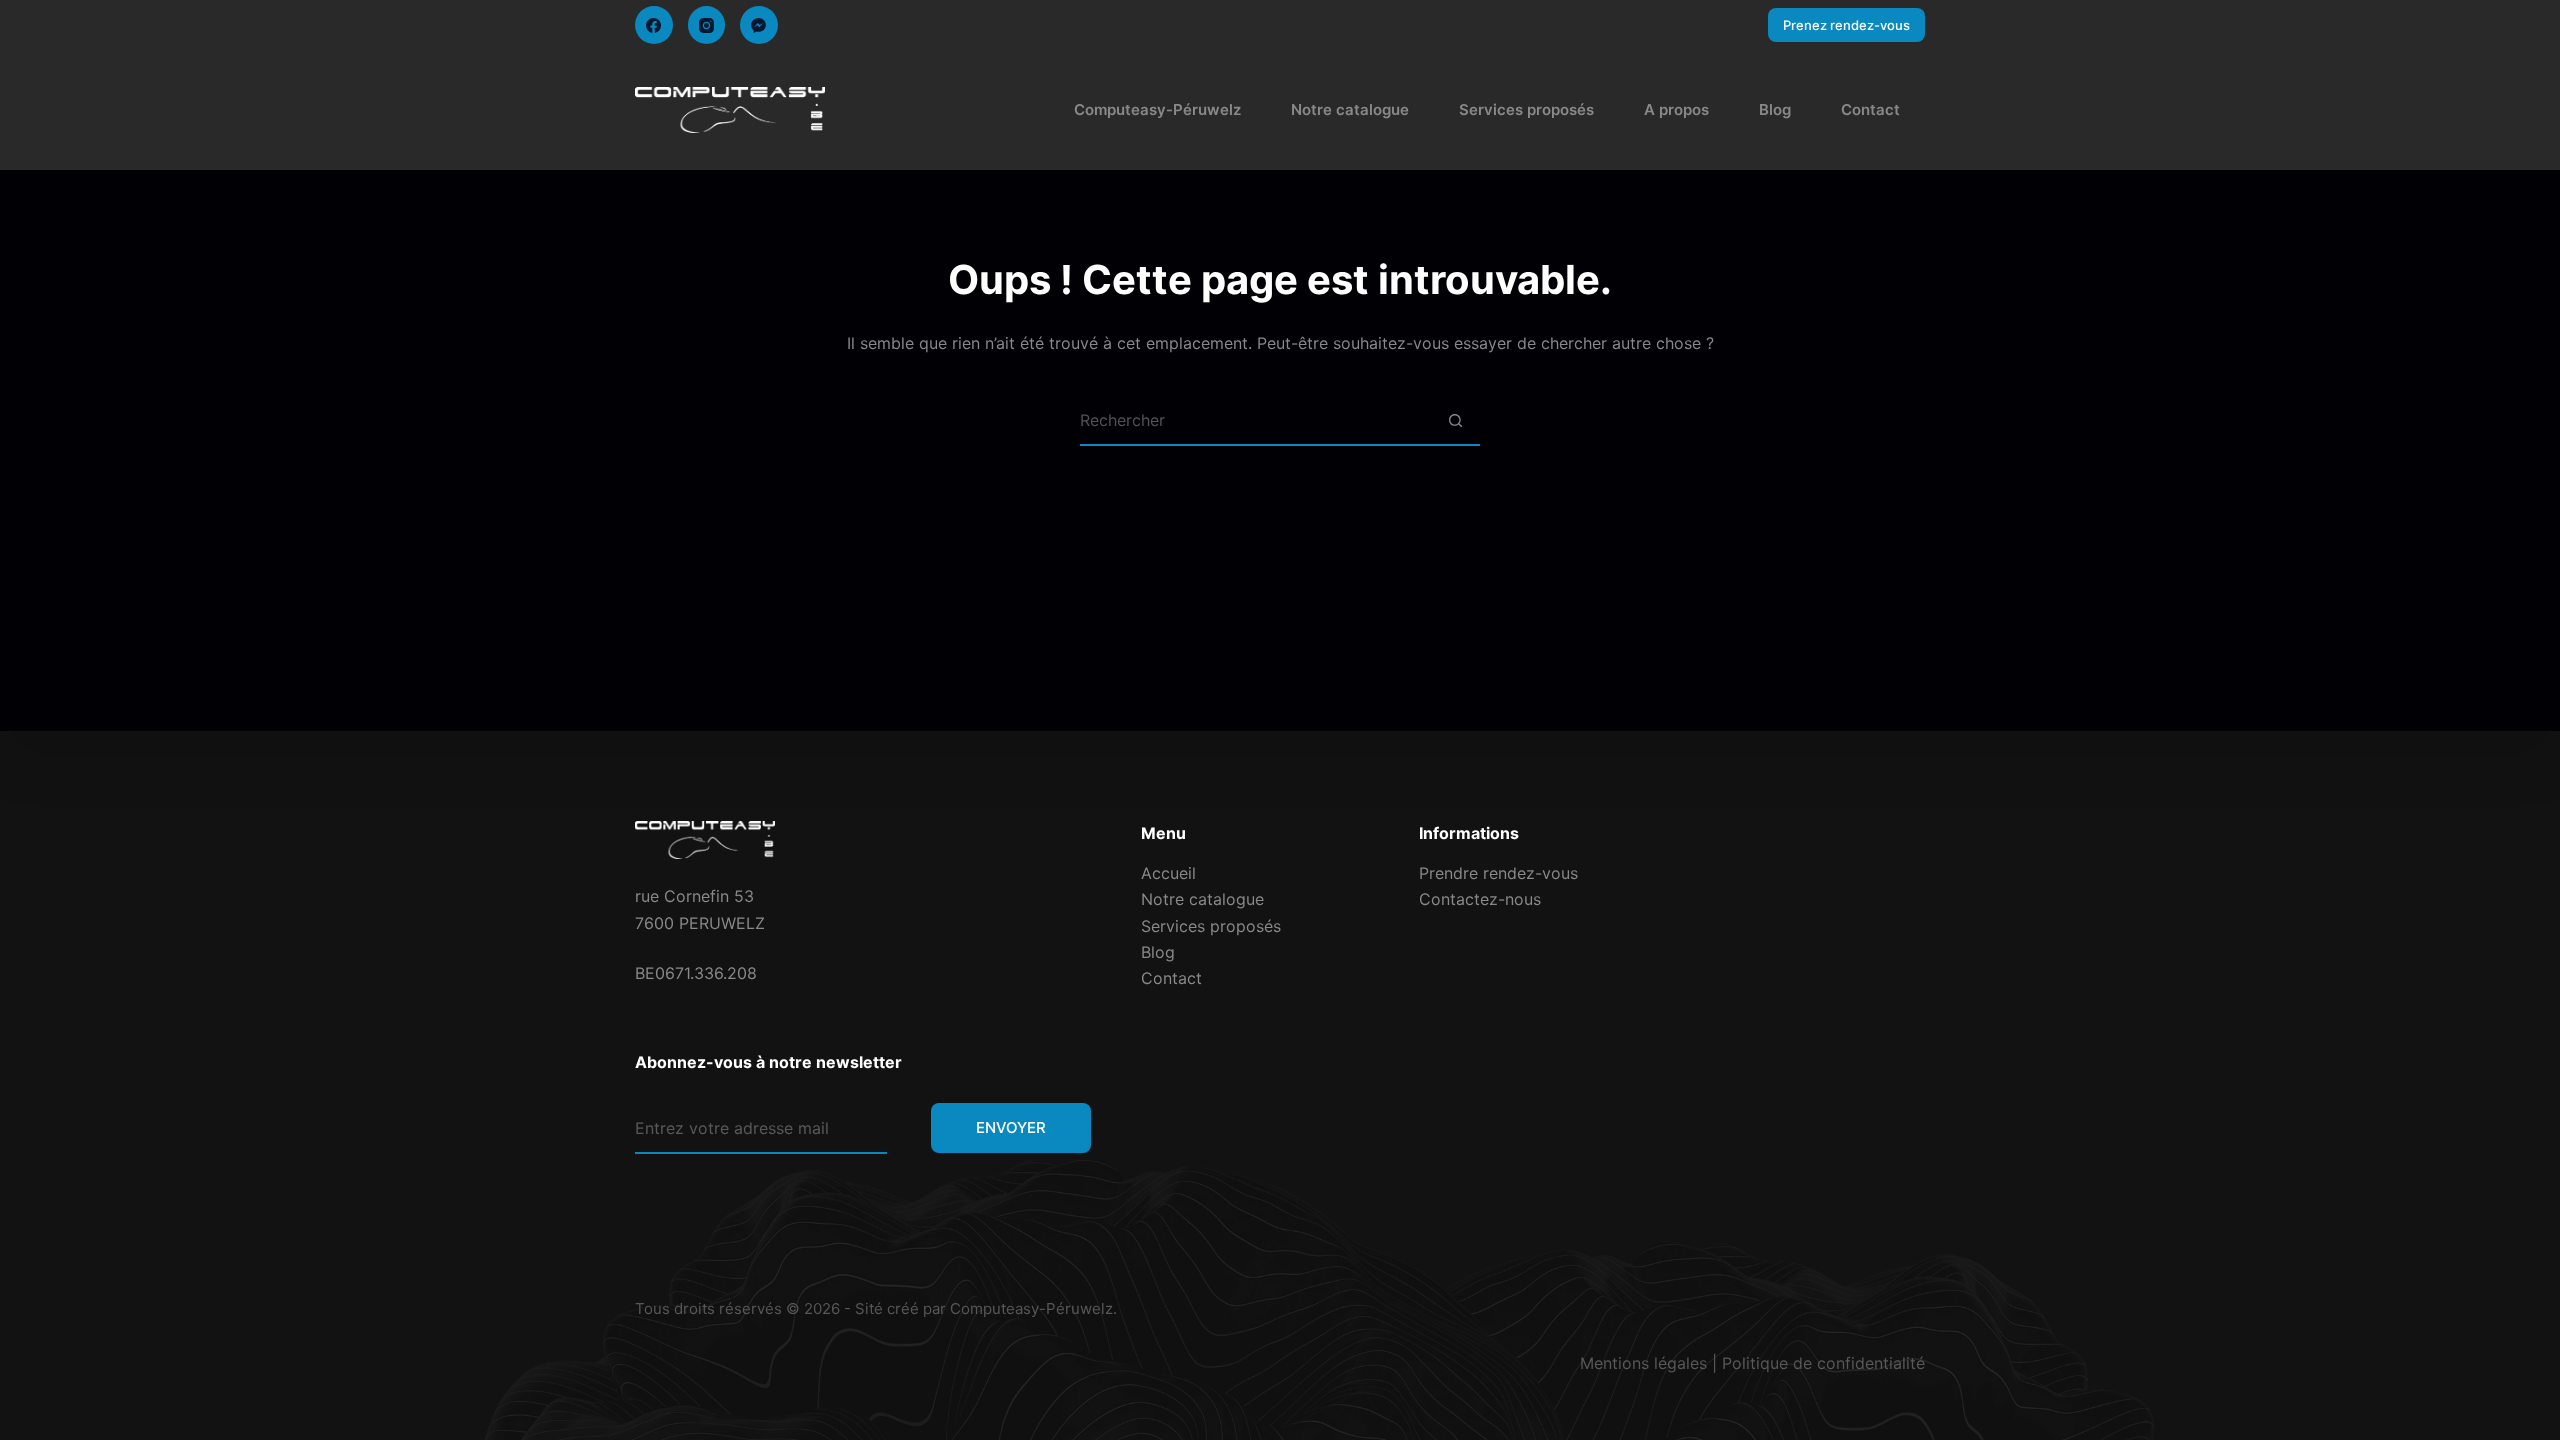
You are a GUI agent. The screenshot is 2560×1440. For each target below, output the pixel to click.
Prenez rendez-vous (1846, 25)
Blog (1775, 109)
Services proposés (1526, 109)
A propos (1676, 109)
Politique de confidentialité (1823, 1363)
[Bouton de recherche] (1455, 421)
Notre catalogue (1350, 109)
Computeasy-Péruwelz (1157, 109)
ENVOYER (1011, 1127)
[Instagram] (707, 25)
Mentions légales (1643, 1363)
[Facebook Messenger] (759, 25)
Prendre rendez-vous (1498, 873)
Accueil (1168, 873)
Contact (1870, 109)
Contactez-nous (1480, 899)
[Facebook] (654, 25)
